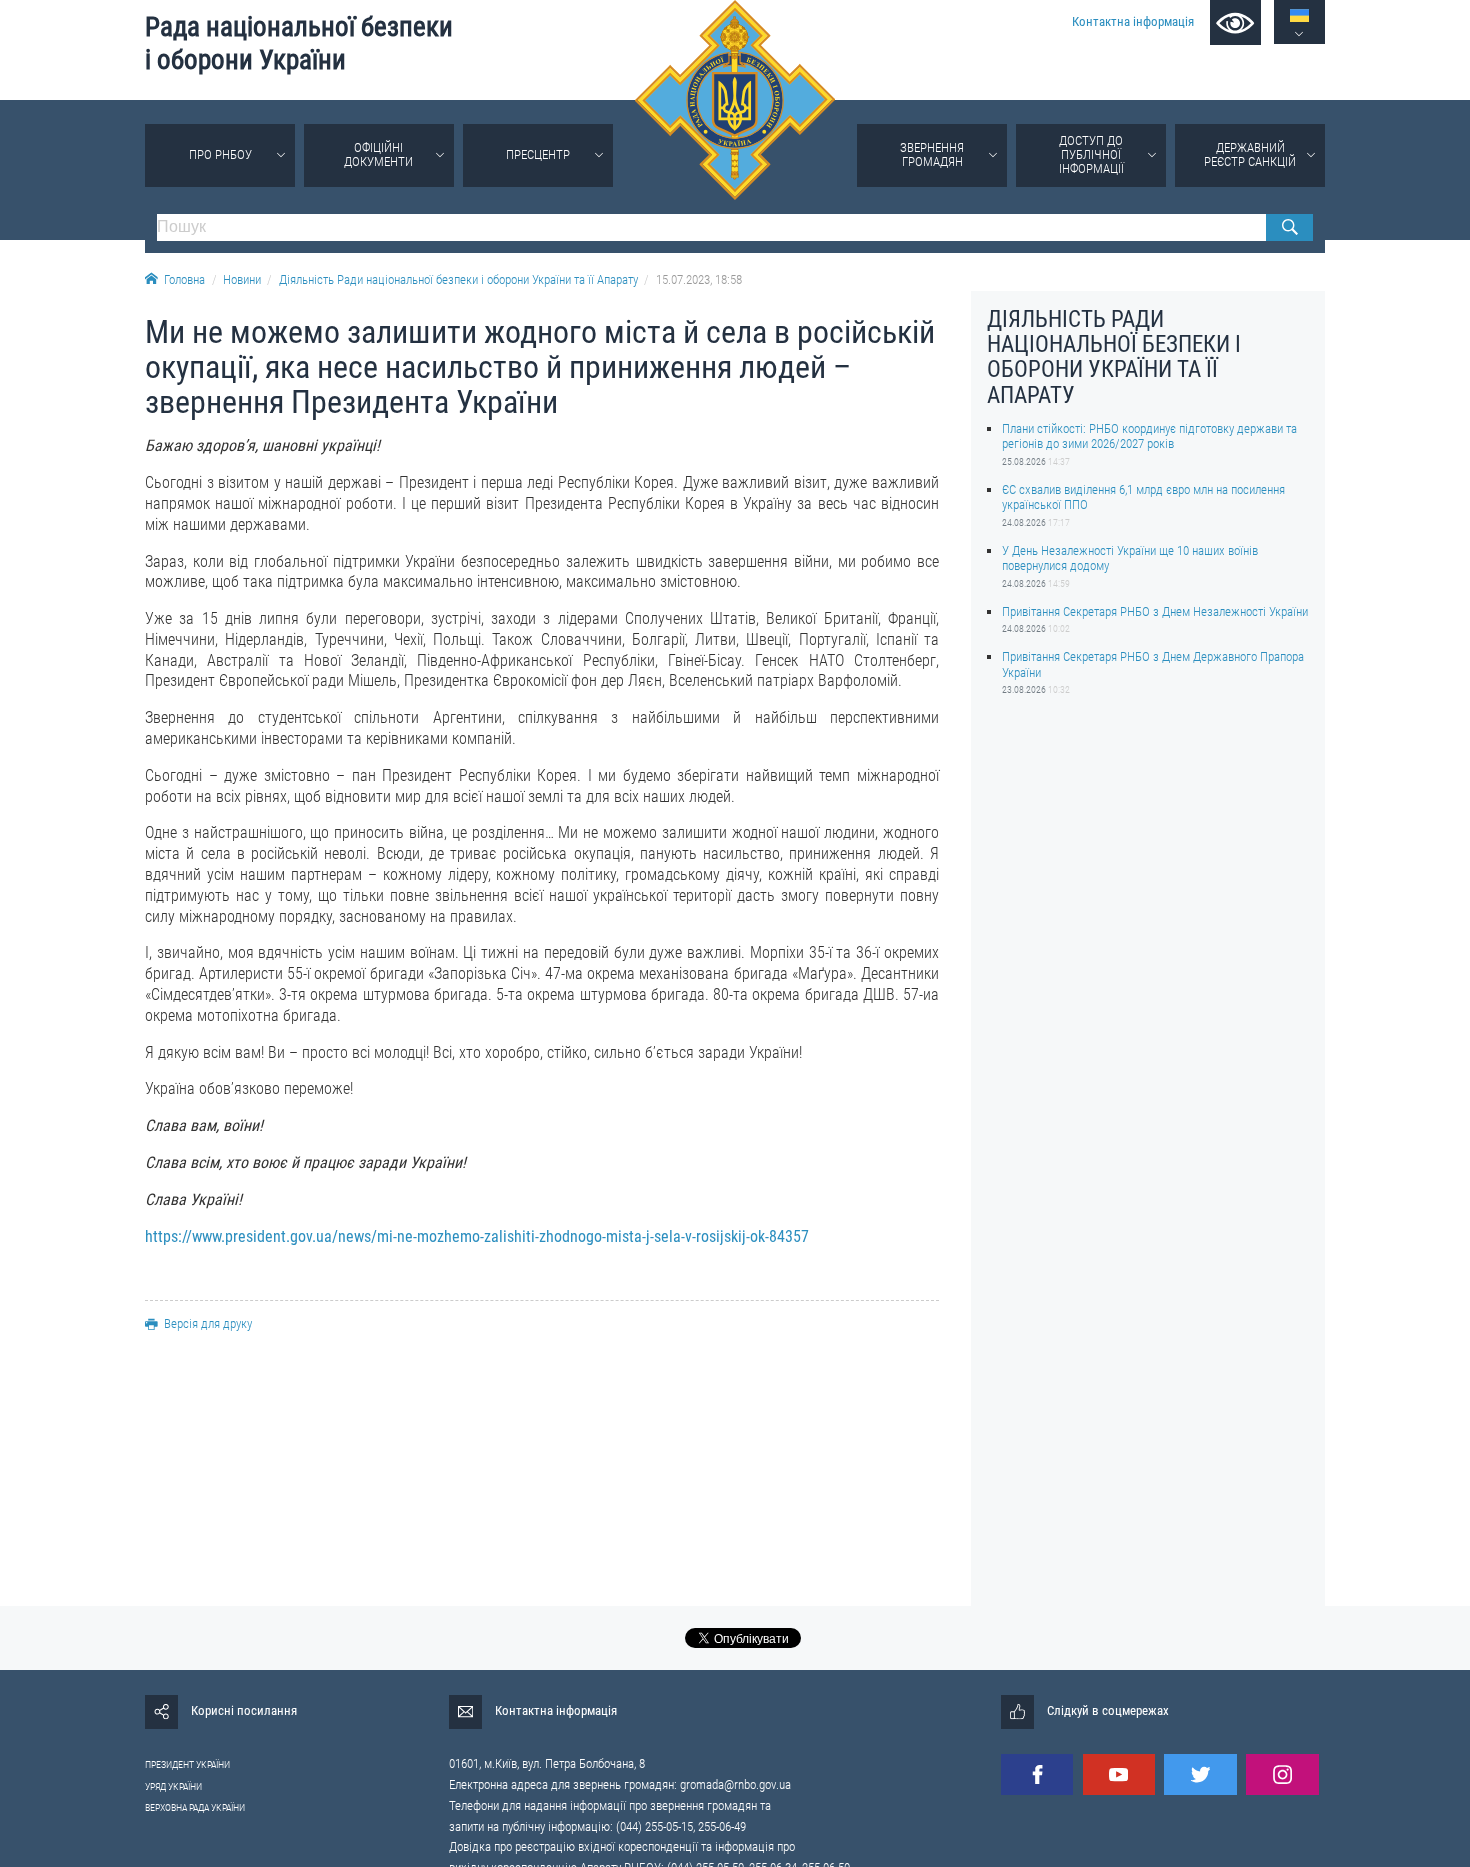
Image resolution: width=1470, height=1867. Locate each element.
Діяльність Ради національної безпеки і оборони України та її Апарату (458, 279)
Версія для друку (208, 1323)
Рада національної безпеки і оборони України (299, 43)
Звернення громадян (932, 154)
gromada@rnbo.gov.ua (735, 1784)
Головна (184, 279)
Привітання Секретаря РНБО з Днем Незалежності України (1155, 611)
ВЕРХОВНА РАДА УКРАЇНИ (195, 1807)
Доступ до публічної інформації (1091, 154)
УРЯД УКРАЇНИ (173, 1786)
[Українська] (1299, 15)
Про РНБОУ (220, 154)
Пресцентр (538, 154)
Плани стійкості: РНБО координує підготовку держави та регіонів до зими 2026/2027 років (1149, 436)
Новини (242, 279)
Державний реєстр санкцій (1250, 154)
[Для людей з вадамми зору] (1235, 22)
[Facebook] (1037, 1774)
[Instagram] (1282, 1774)
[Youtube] (1119, 1774)
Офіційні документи (378, 154)
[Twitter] (1200, 1774)
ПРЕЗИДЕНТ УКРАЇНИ (187, 1764)
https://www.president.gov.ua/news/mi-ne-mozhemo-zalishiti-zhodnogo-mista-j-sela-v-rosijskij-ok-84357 (477, 1236)
